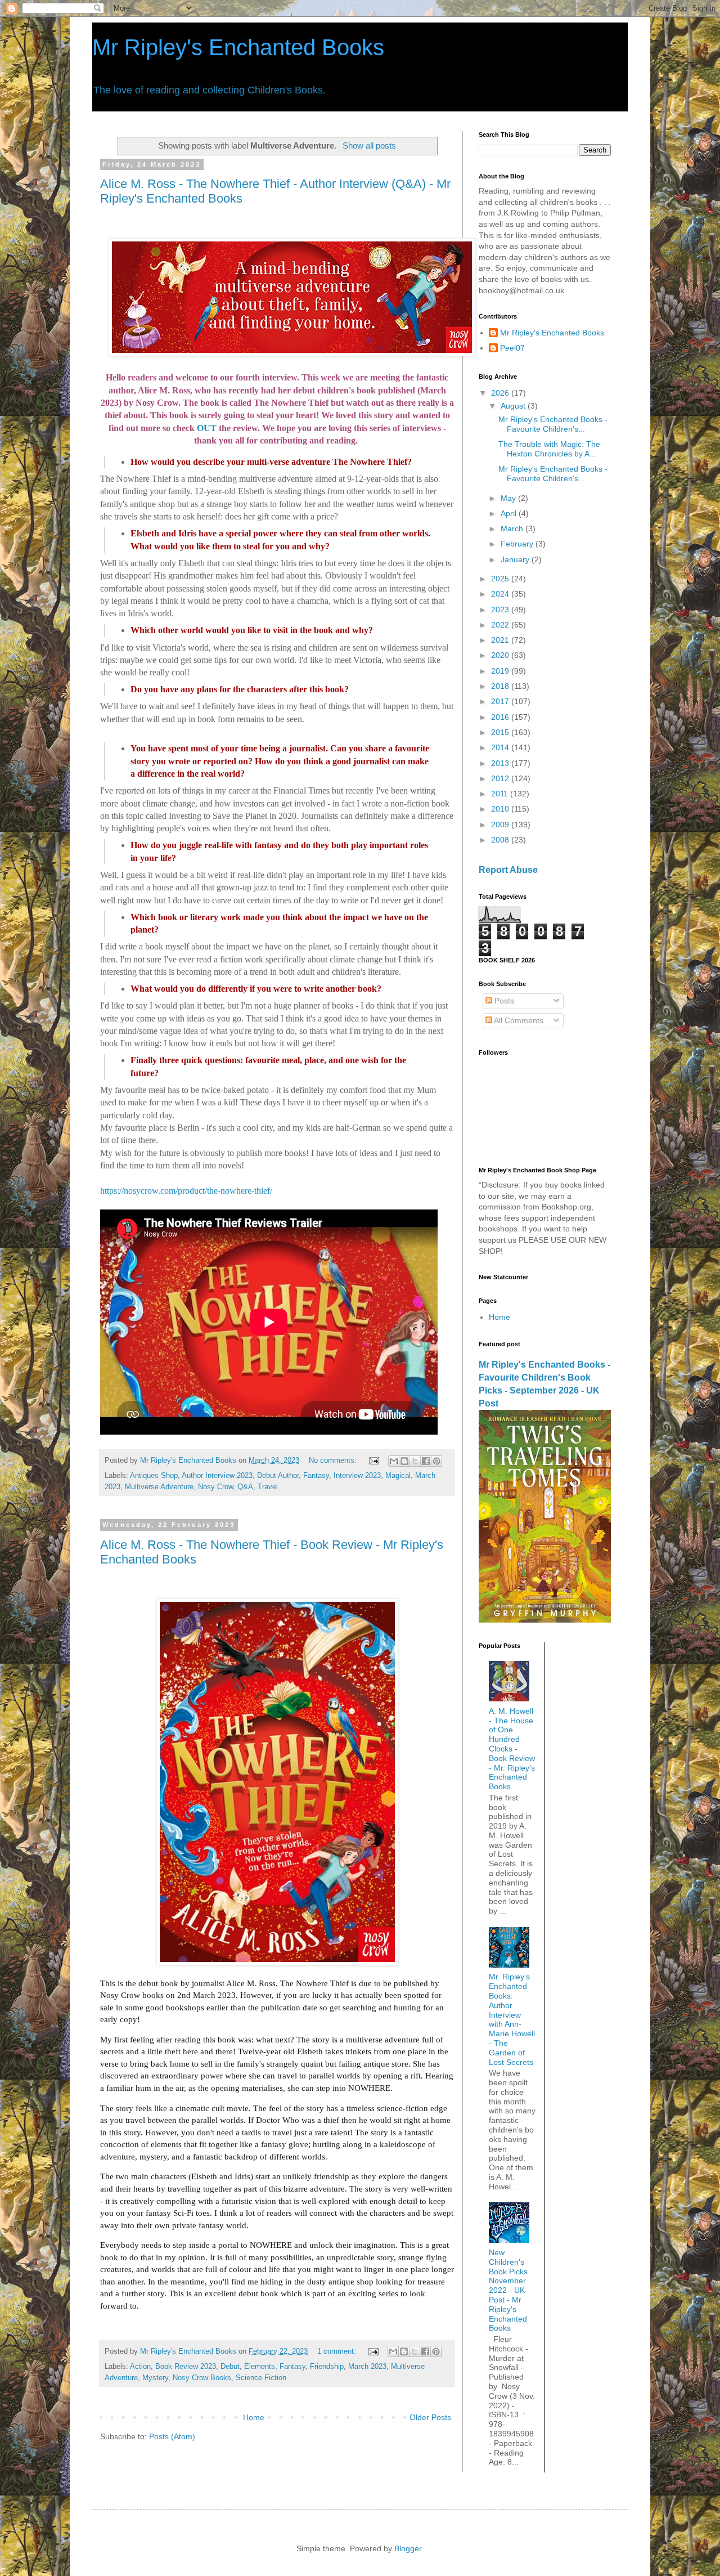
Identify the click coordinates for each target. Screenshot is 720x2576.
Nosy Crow (215, 1487)
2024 (501, 594)
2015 (501, 732)
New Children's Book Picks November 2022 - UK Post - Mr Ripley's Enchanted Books (508, 2290)
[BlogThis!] (404, 1461)
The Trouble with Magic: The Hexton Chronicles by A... (549, 449)
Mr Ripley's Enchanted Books (238, 47)
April (510, 513)
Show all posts (369, 145)
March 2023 (367, 2367)
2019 (501, 671)
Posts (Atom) (172, 2436)
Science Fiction (261, 2378)
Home (254, 2417)
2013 (501, 763)
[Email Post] (373, 1461)
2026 (501, 393)
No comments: (334, 1461)
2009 (501, 825)
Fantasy (316, 1476)
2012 (501, 778)
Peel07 (512, 348)
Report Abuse (508, 870)
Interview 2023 (357, 1476)
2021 (501, 640)
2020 (501, 655)
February (518, 544)
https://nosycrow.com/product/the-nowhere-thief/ (186, 1191)
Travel (268, 1487)
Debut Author (278, 1476)
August (514, 406)
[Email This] (394, 1461)
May (509, 498)
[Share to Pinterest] (436, 1461)
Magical (398, 1476)
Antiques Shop (154, 1476)
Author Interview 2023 (217, 1476)
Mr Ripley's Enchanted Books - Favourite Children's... (553, 424)
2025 (501, 579)
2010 (501, 809)
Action (140, 2367)
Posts (503, 1001)
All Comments (518, 1020)
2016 (501, 717)
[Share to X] (415, 1461)
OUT (207, 428)
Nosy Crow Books (202, 2378)
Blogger (408, 2548)
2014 (501, 747)
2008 (501, 840)
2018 (501, 686)
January (516, 559)
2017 (501, 701)
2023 (501, 610)
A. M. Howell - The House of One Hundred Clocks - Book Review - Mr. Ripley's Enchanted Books (512, 1749)
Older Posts (430, 2417)
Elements (260, 2367)
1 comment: (338, 2351)
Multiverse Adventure (159, 1487)
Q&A (245, 1487)
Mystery (155, 2378)
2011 (501, 794)
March (513, 528)
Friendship (327, 2367)
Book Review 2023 (186, 2367)
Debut (230, 2367)
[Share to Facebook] (426, 1461)
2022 (501, 625)
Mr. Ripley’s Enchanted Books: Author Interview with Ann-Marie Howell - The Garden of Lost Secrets (512, 2019)
